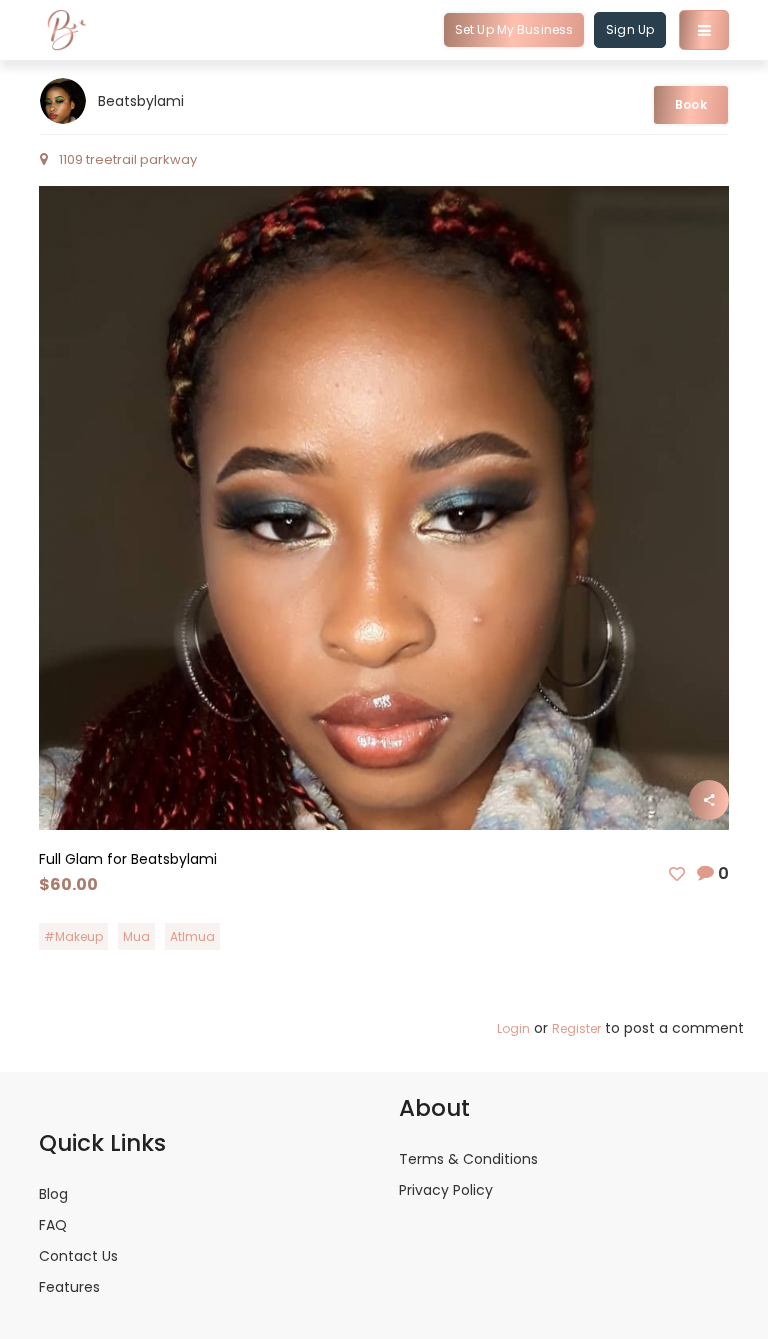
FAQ (53, 1225)
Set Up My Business (514, 29)
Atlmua (192, 936)
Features (69, 1287)
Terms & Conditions (468, 1159)
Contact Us (78, 1256)
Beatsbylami (141, 101)
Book (690, 104)
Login (513, 1028)
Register (576, 1028)
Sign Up (630, 29)
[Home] (67, 30)
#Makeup (73, 936)
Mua (136, 936)
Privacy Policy (446, 1190)
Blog (53, 1194)
